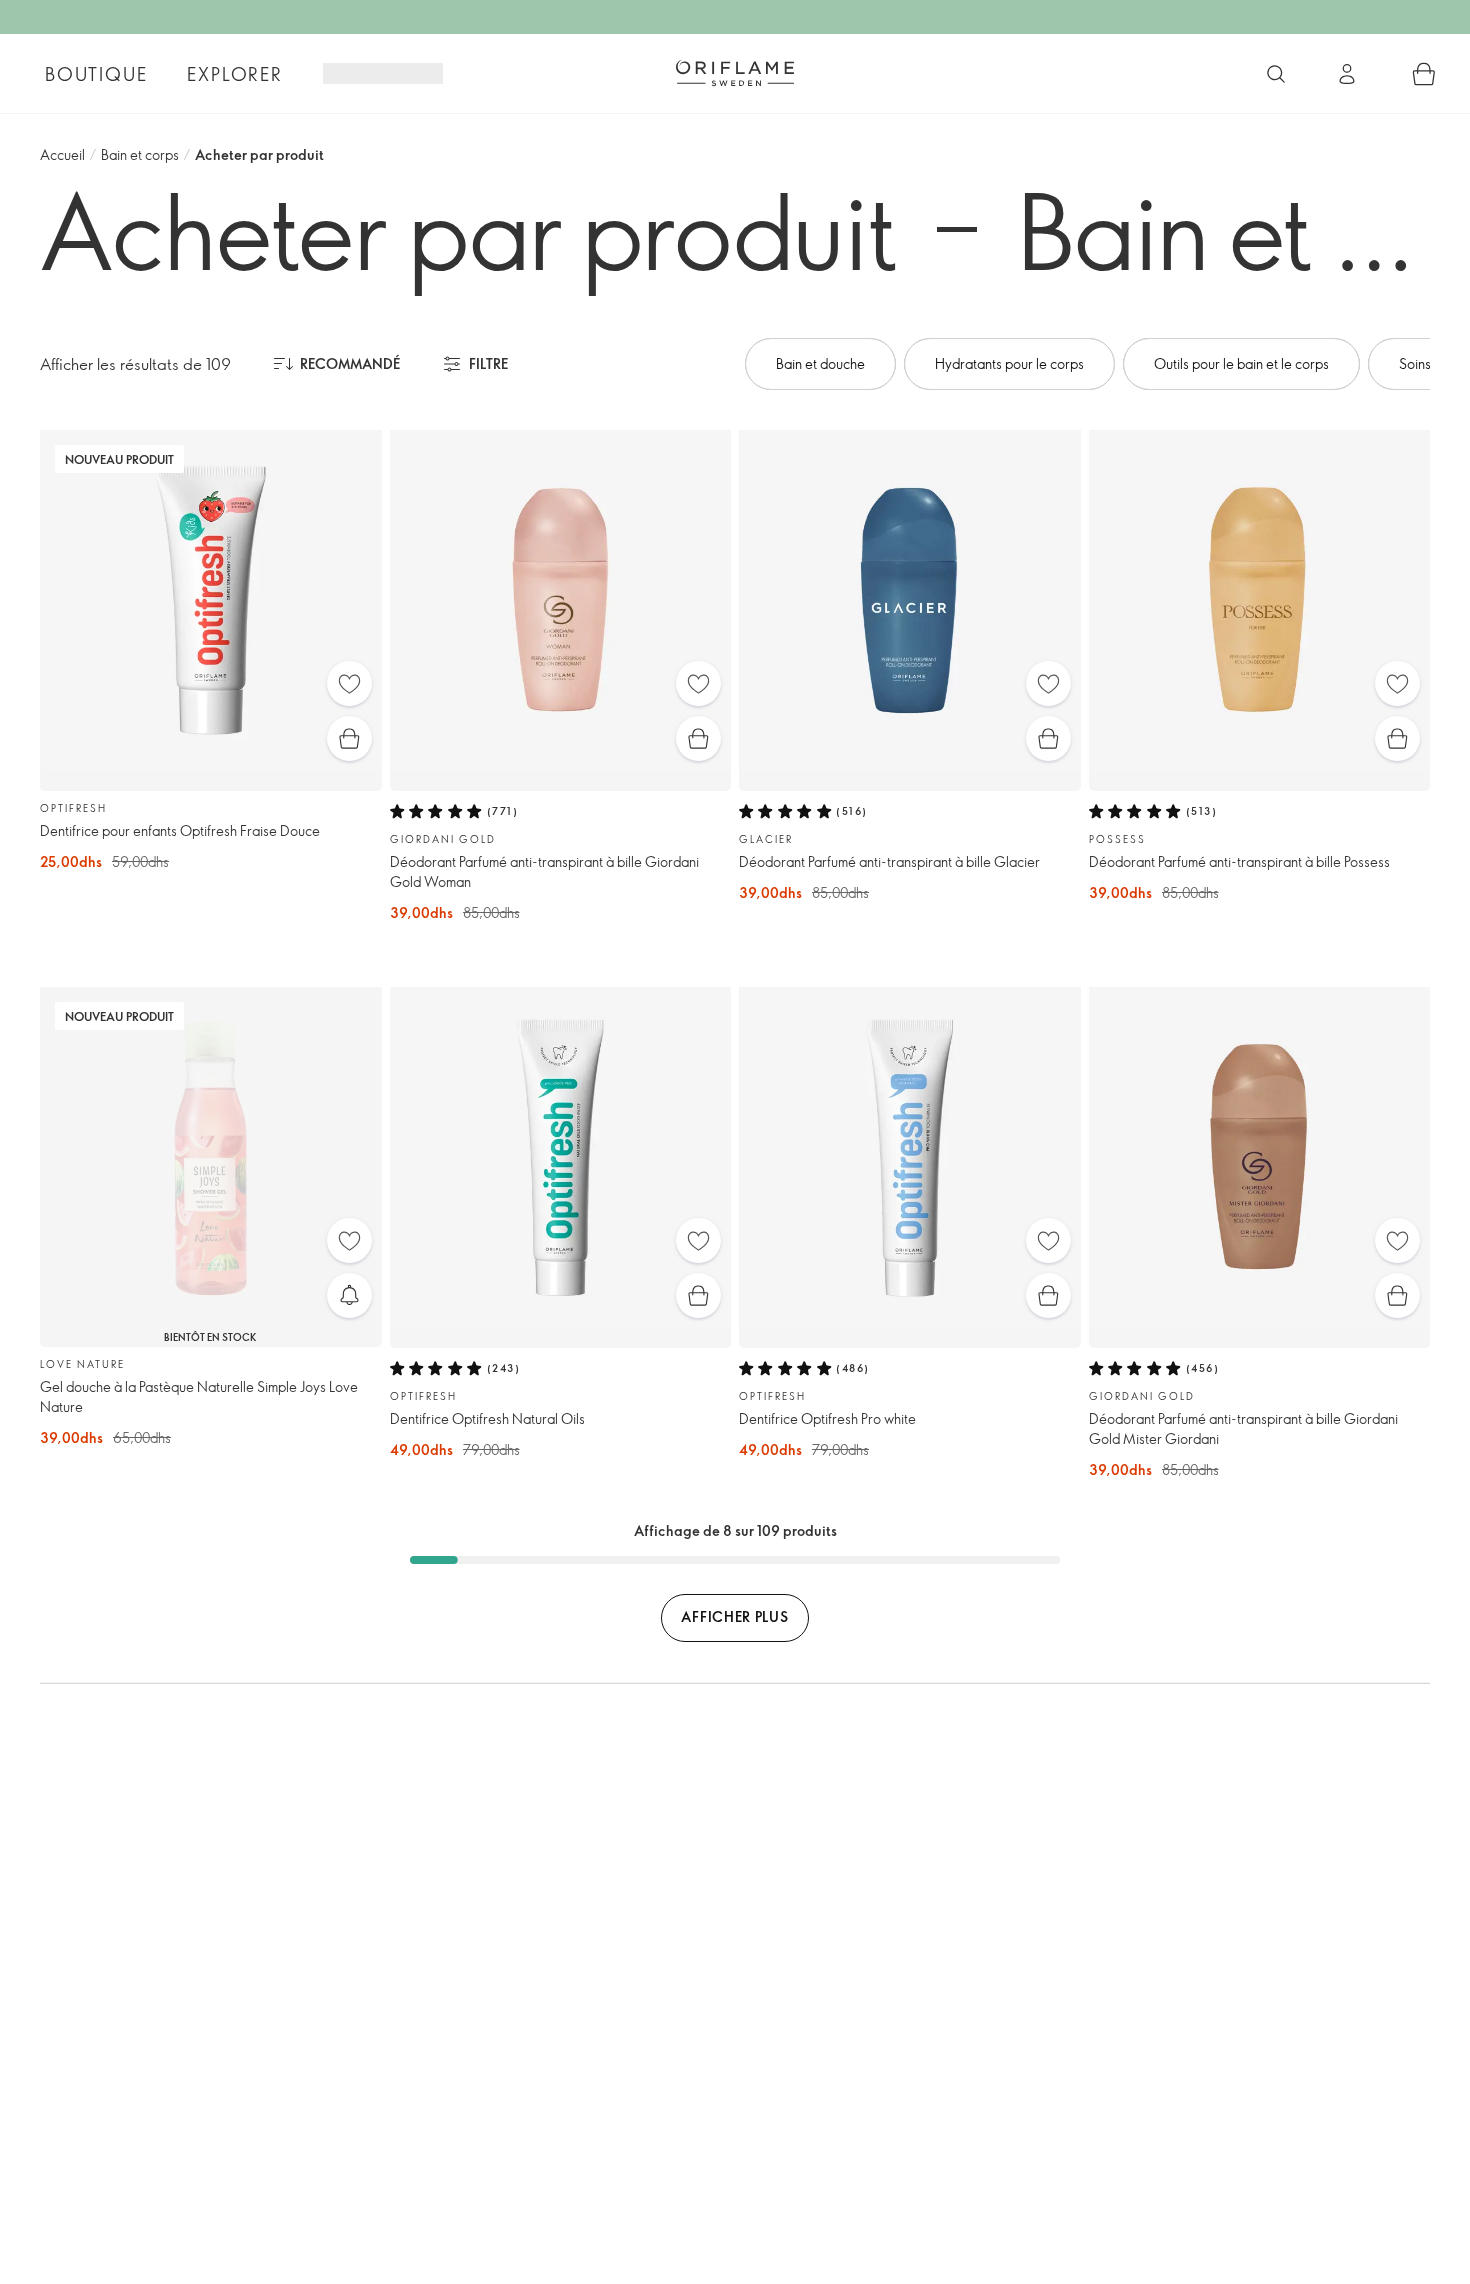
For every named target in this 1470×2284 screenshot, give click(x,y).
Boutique (96, 74)
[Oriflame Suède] (735, 73)
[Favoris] (349, 683)
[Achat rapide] (349, 738)
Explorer (234, 74)
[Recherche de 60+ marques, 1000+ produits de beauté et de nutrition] (1276, 74)
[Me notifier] (349, 1295)
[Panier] (1424, 74)
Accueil (62, 154)
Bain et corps (140, 154)
